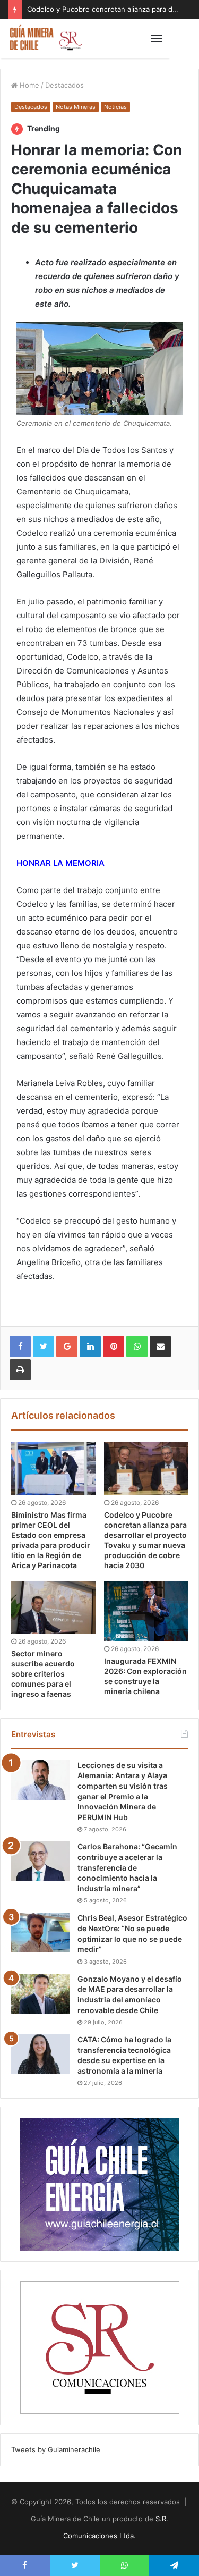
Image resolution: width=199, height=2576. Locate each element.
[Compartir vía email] (160, 1346)
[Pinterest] (114, 1346)
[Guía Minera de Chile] (45, 38)
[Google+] (67, 1346)
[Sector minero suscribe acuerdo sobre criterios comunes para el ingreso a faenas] (53, 1607)
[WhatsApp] (137, 1346)
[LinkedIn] (90, 1346)
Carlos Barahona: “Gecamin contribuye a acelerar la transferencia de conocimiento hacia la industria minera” (127, 1867)
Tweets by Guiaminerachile (56, 2449)
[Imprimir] (20, 1370)
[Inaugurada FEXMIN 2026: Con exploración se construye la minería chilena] (146, 1611)
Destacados (64, 85)
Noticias (115, 107)
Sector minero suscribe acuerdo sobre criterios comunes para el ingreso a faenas (43, 1674)
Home (28, 85)
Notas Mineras (76, 107)
